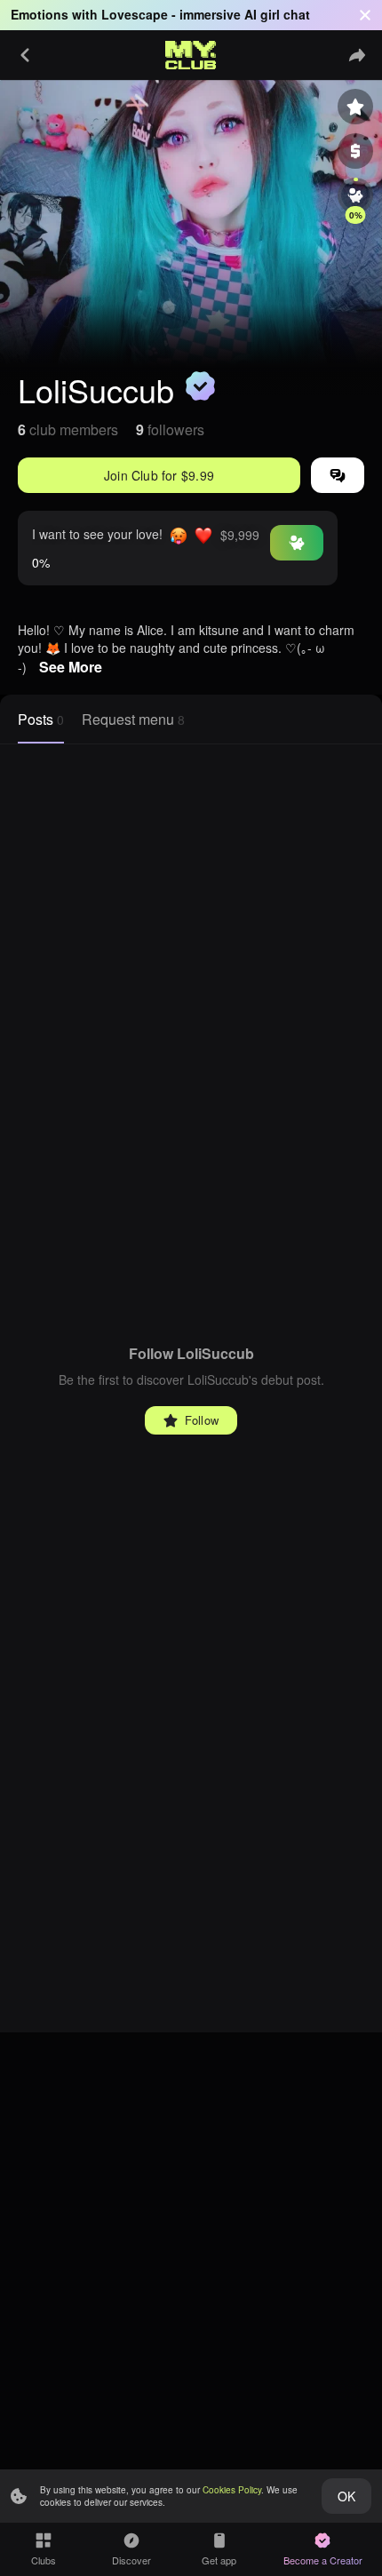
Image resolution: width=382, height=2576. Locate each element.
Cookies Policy (232, 2490)
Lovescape (135, 14)
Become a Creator (323, 2560)
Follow (202, 1420)
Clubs (44, 2560)
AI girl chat (277, 14)
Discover (131, 2560)
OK (346, 2496)
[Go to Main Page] (191, 55)
